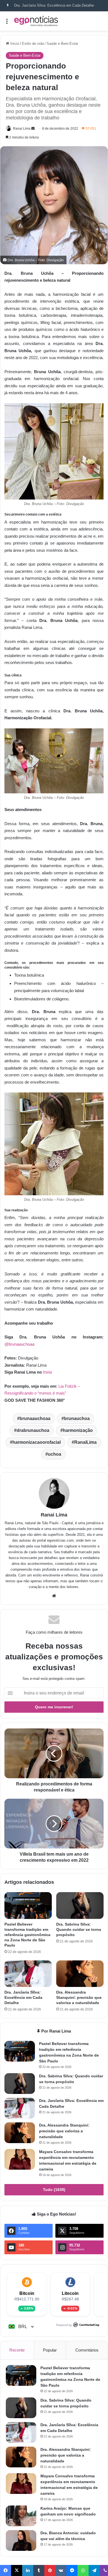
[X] (17, 2570)
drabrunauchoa (33, 1430)
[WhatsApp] (83, 2570)
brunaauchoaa (35, 1418)
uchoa (55, 1454)
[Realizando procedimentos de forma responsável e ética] (54, 1753)
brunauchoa (77, 1418)
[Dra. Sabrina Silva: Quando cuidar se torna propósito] (80, 1905)
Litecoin (70, 2293)
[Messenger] (72, 2570)
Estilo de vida (33, 44)
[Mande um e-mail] (33, 129)
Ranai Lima (22, 129)
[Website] (54, 1596)
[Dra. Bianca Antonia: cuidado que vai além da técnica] (21, 2540)
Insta (47, 1372)
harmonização (78, 1430)
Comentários (87, 2350)
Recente (17, 2350)
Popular (50, 2350)
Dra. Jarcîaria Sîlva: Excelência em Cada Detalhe (54, 5)
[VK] (61, 2570)
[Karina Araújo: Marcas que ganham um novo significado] (21, 2516)
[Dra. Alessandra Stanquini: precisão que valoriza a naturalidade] (80, 1974)
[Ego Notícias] (36, 21)
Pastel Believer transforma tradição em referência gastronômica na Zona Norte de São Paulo (27, 1935)
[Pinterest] (50, 2570)
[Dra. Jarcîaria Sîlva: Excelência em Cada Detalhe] (28, 1974)
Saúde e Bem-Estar (62, 44)
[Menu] (7, 23)
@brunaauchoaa (19, 1344)
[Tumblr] (39, 2570)
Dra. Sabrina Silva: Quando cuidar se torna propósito (79, 1929)
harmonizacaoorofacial (37, 1442)
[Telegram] (94, 2570)
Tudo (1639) (54, 2190)
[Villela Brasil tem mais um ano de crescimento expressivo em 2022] (54, 1824)
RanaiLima (85, 1442)
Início (14, 44)
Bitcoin (27, 2293)
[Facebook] (6, 2570)
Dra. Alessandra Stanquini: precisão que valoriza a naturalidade (79, 1997)
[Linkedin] (28, 2570)
